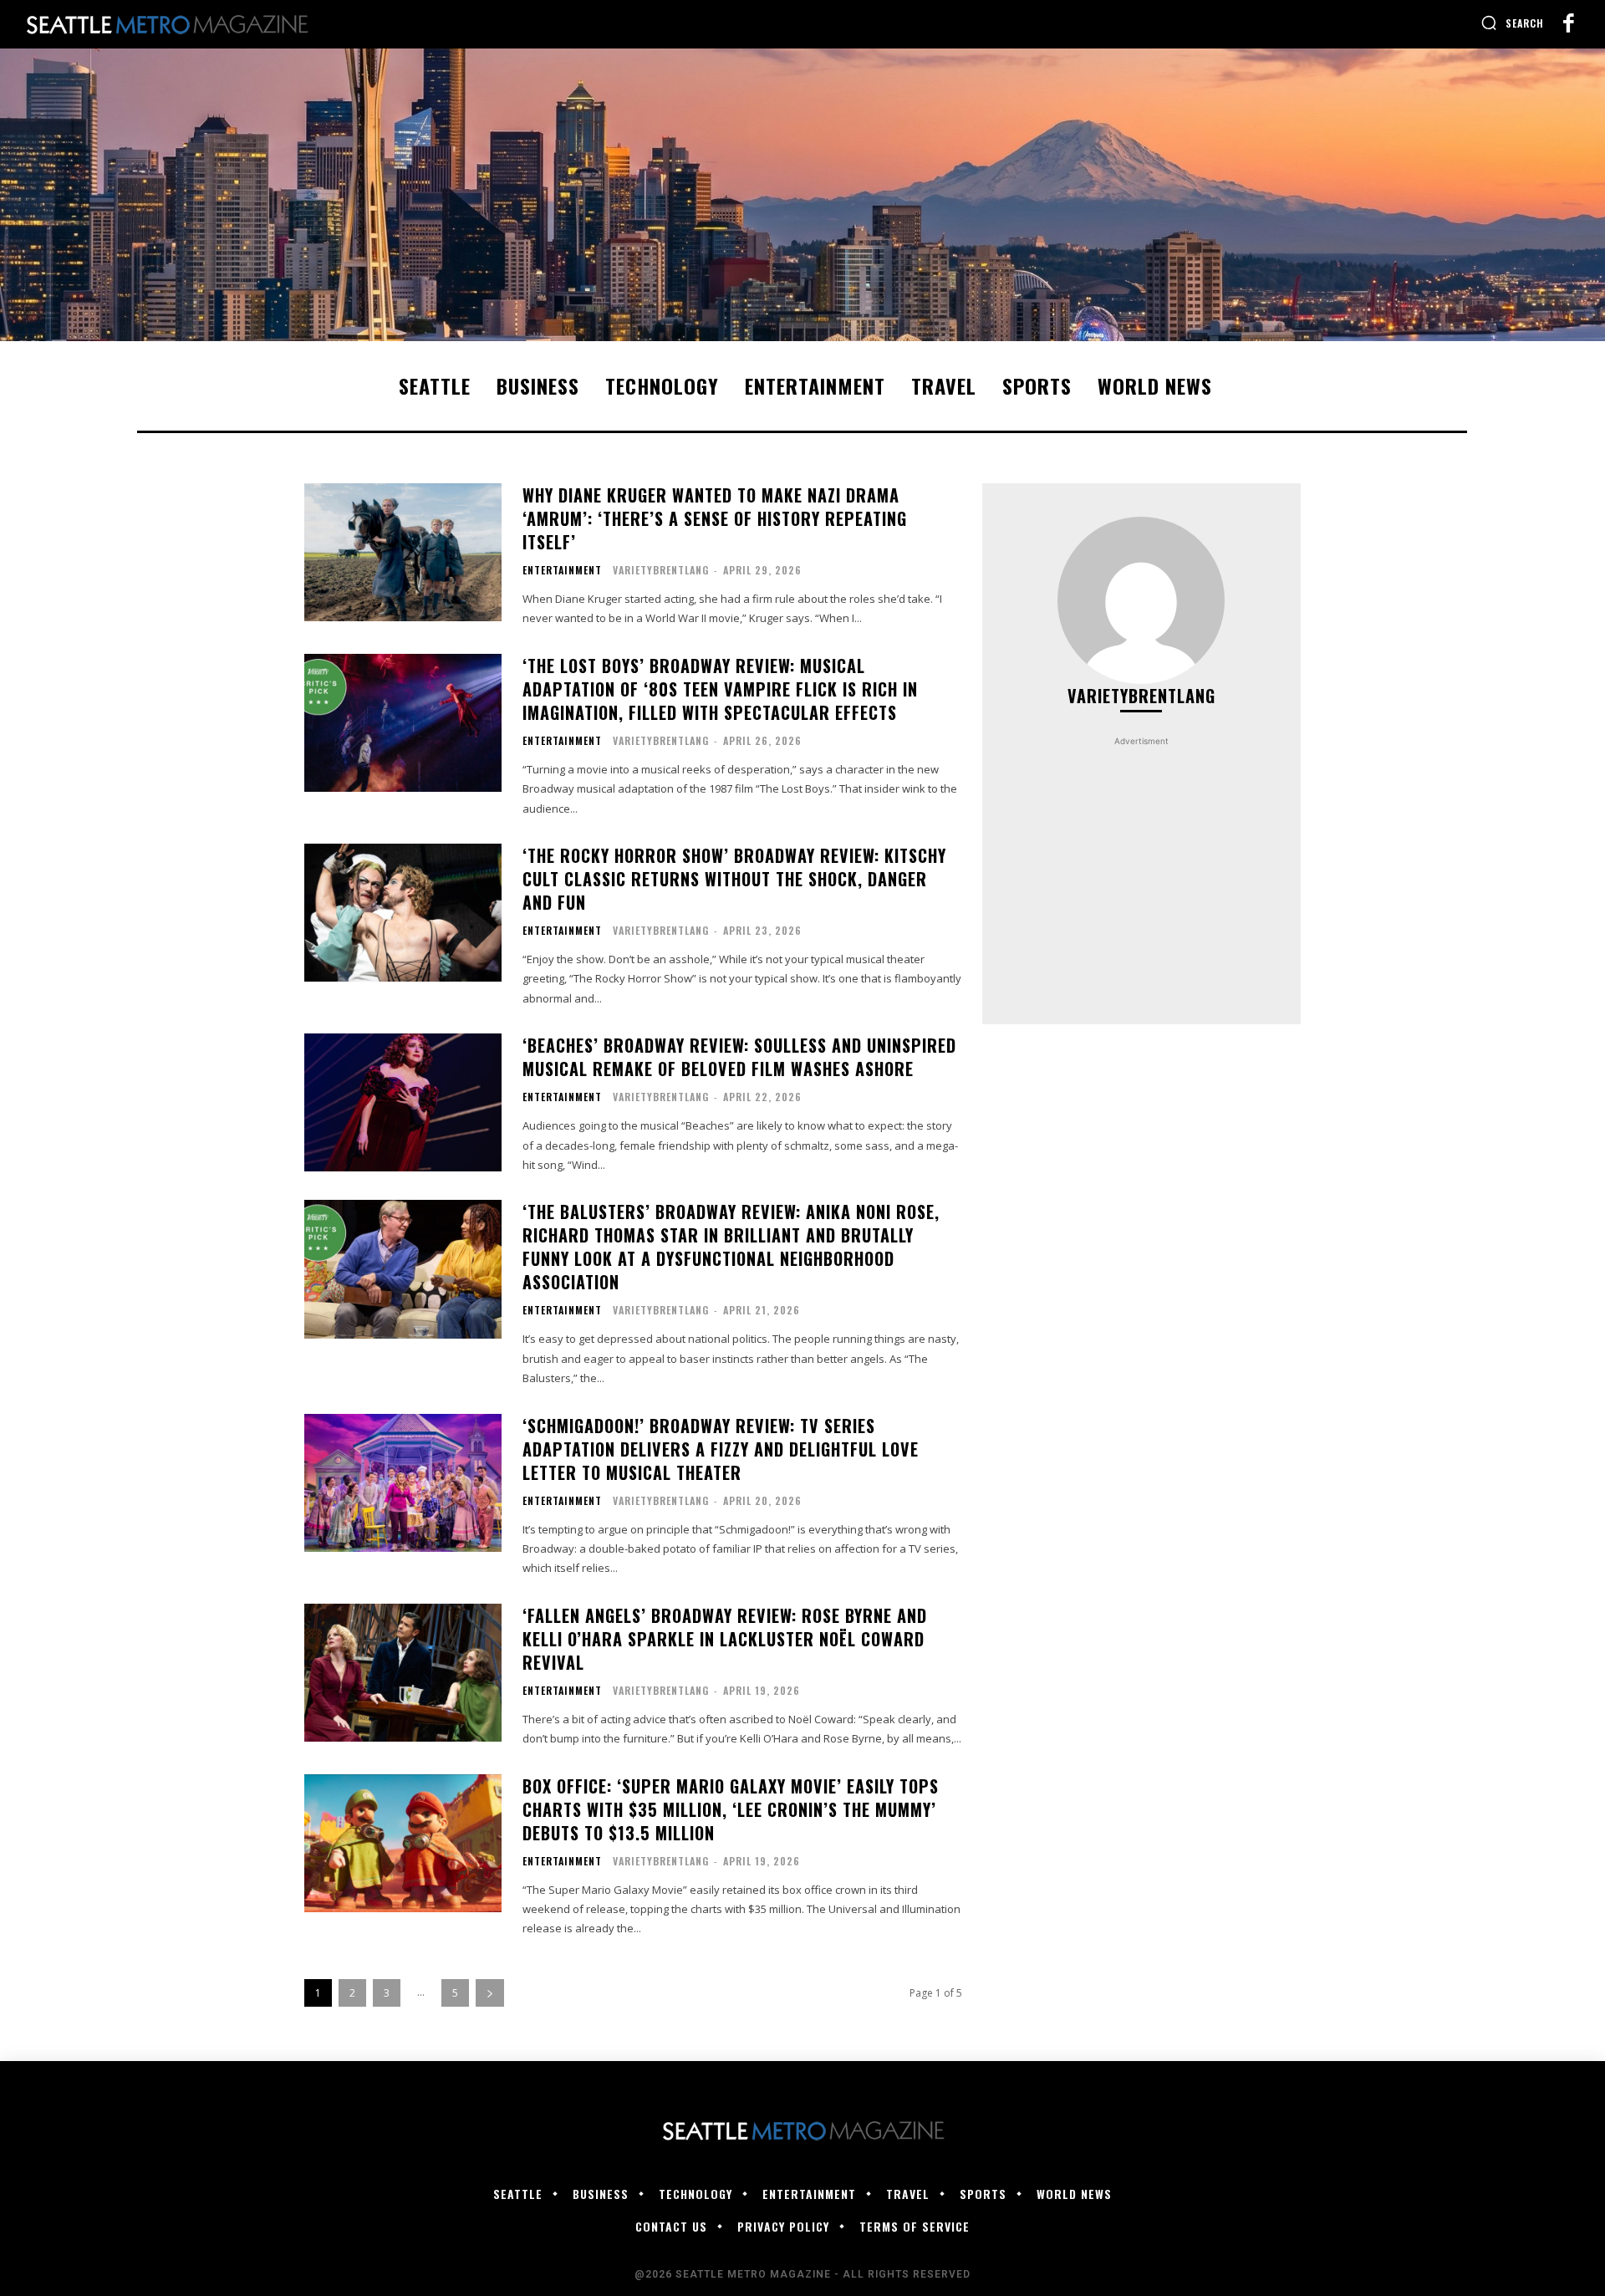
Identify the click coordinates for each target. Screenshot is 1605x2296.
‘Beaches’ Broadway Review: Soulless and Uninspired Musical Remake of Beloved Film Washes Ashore (739, 1057)
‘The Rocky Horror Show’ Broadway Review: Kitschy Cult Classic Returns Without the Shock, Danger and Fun (734, 879)
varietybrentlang (661, 570)
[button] (1512, 23)
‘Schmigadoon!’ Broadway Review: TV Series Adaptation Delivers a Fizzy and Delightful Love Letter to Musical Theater (721, 1449)
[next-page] (490, 1993)
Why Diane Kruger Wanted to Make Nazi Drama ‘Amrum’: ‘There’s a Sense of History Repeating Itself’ (715, 518)
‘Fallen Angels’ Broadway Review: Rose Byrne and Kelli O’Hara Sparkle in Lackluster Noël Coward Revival (725, 1639)
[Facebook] (1568, 24)
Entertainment (562, 570)
